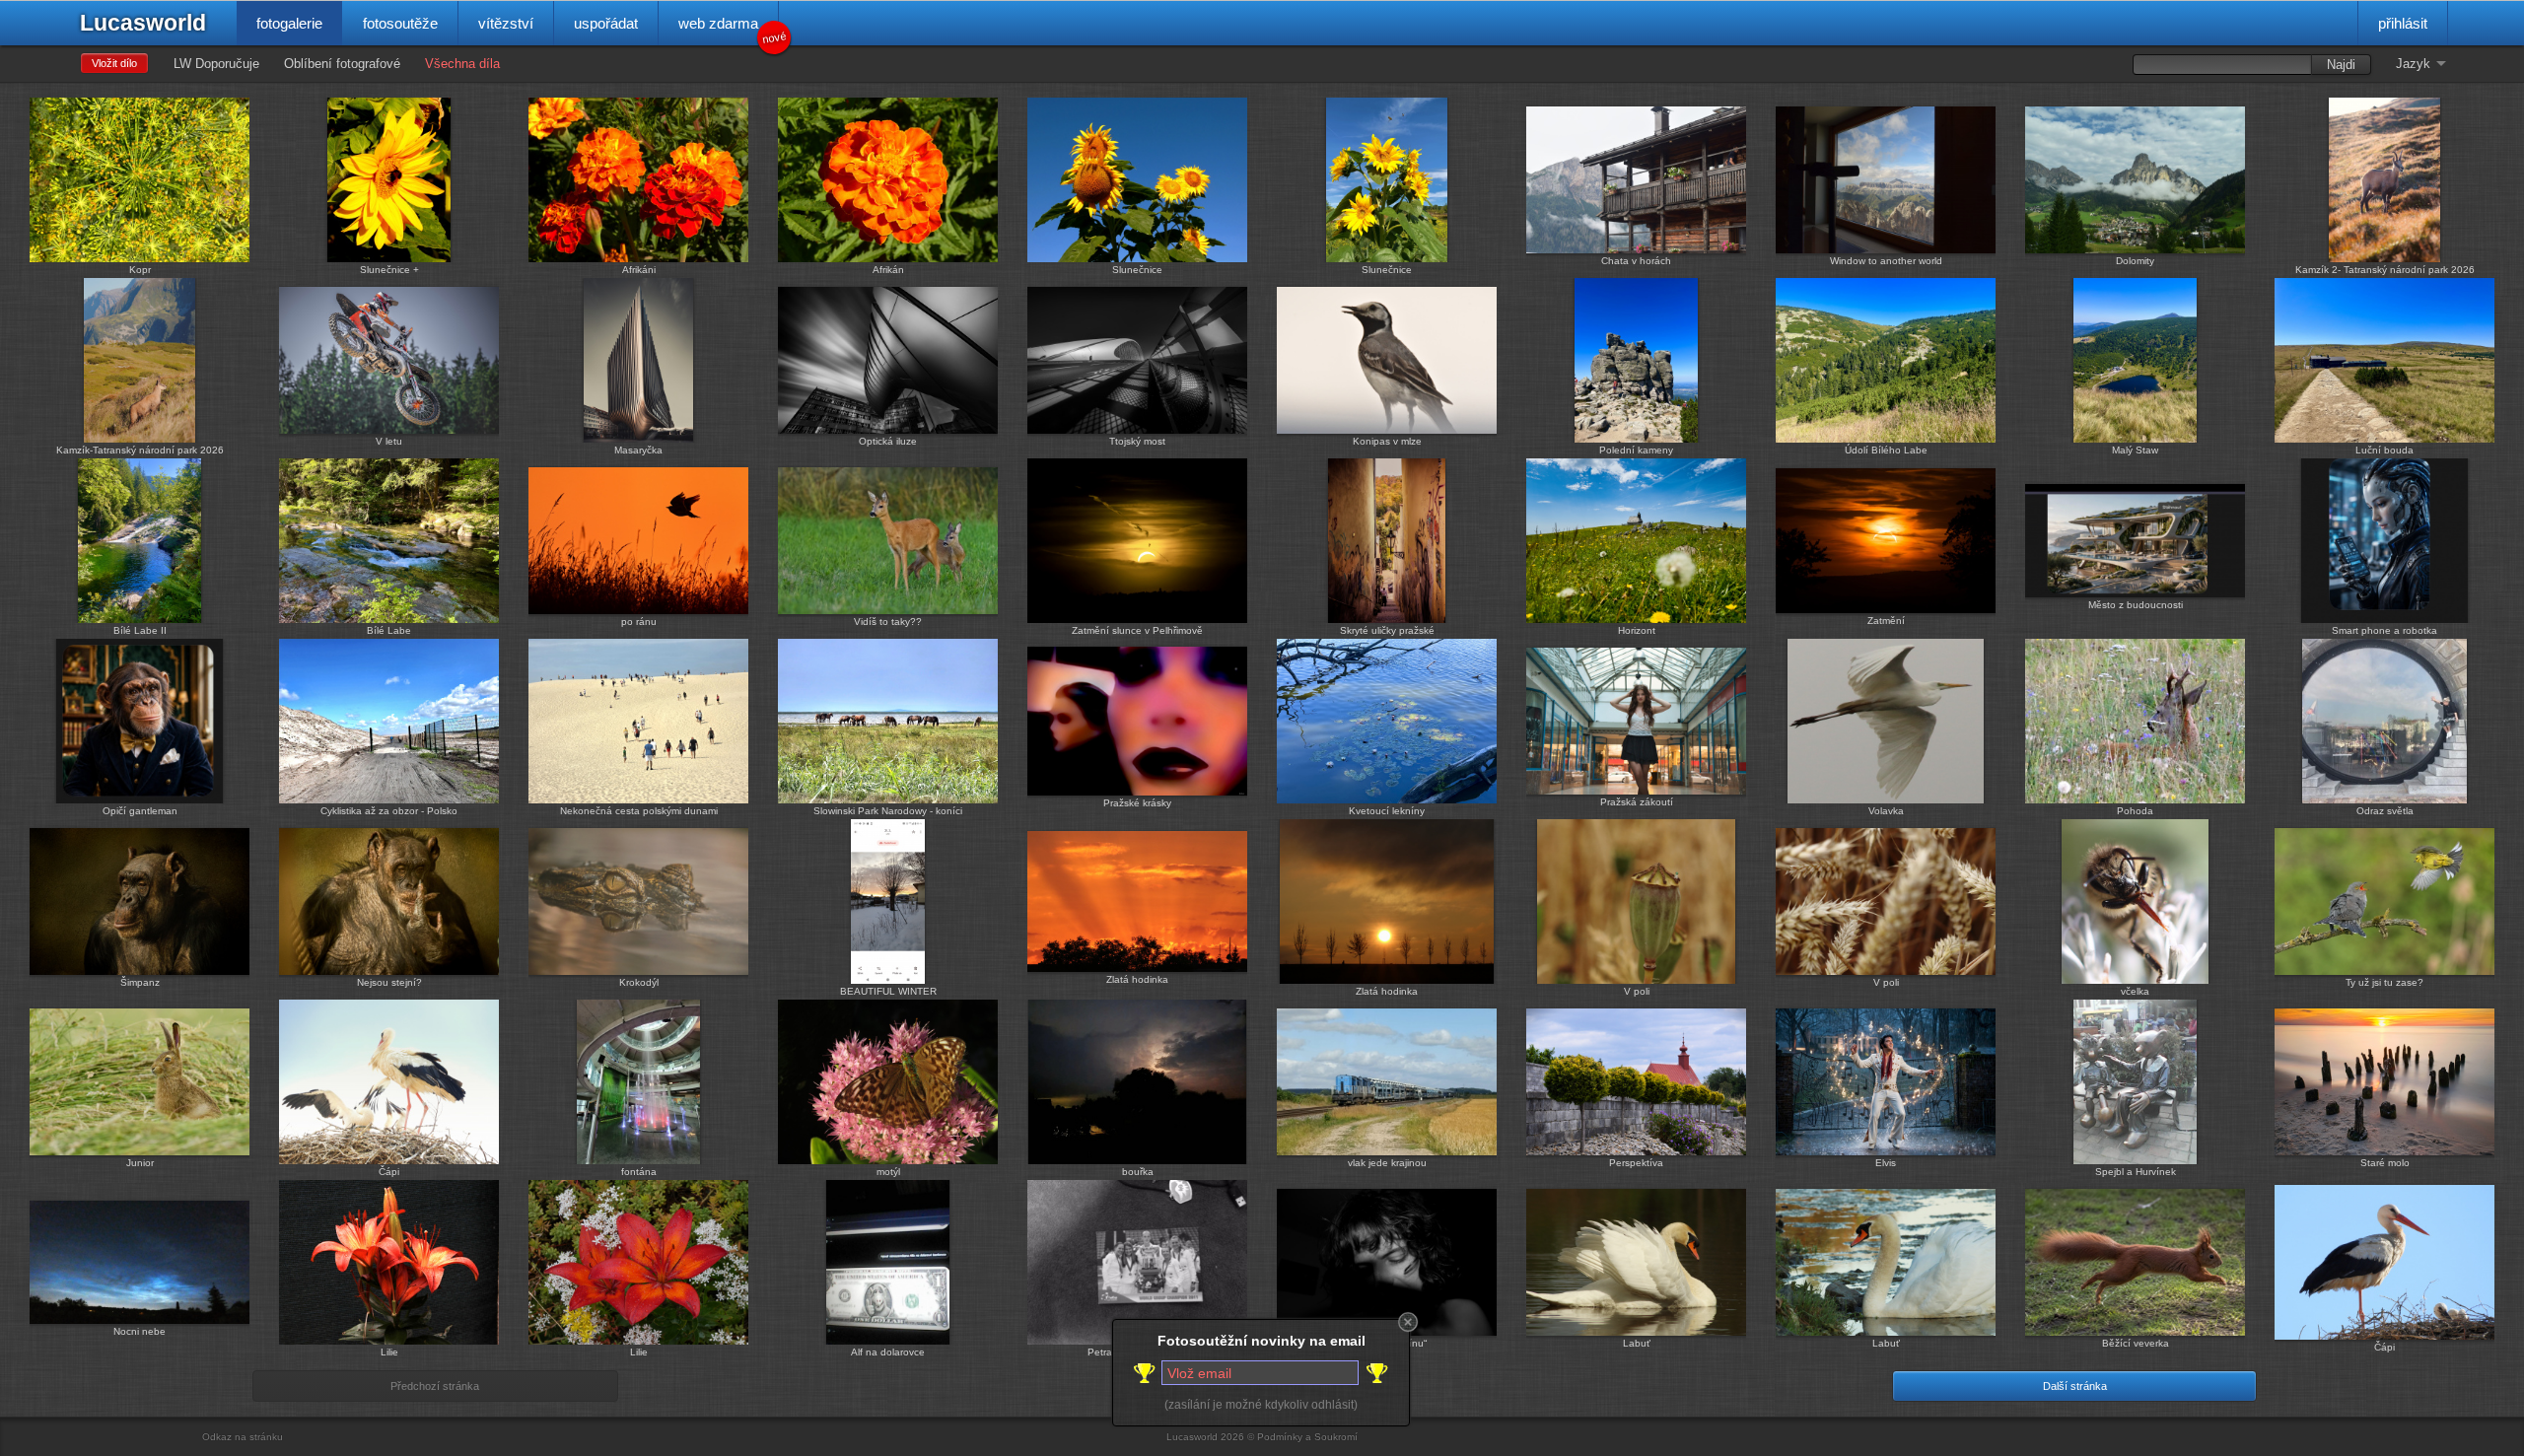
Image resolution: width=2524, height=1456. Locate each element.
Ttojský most (1137, 441)
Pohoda (2135, 811)
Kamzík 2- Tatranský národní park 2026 (2385, 270)
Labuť (1637, 1343)
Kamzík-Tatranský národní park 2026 (140, 450)
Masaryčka (638, 450)
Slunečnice (1137, 270)
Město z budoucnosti (2136, 605)
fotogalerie (289, 23)
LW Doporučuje (216, 64)
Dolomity (2135, 261)
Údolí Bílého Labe (1886, 450)
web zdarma (729, 30)
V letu (389, 441)
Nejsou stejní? (389, 982)
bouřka (1138, 1172)
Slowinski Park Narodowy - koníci (888, 811)
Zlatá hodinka (1137, 979)
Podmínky (1280, 1437)
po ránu (639, 622)
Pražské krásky (1137, 803)
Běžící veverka (2136, 1343)
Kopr (140, 270)
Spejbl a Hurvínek (2136, 1172)
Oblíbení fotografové (342, 64)
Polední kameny (1636, 450)
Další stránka (2075, 1386)
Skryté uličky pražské (1387, 630)
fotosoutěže (400, 23)
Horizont (1637, 630)
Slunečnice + (389, 270)
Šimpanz (140, 982)
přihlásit (2403, 23)
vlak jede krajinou (1387, 1163)
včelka (2135, 991)
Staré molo (2385, 1163)
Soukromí (1336, 1437)
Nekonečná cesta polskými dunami (639, 811)
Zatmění (1886, 621)
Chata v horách (1636, 261)
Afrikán (888, 270)
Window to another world (1886, 261)
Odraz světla (2385, 811)
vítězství (506, 23)
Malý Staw (2135, 450)
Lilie (389, 1352)
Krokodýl (639, 982)
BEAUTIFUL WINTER (888, 991)
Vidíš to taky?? (888, 622)
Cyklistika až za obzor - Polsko (389, 811)
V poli (1637, 991)
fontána (639, 1172)
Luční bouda (2384, 450)
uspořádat (606, 23)
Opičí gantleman (140, 811)
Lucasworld (143, 23)
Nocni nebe (140, 1331)
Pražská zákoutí (1637, 802)
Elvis (1886, 1163)
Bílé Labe (389, 630)
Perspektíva (1636, 1163)
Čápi (389, 1172)
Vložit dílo (114, 63)
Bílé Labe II (140, 630)
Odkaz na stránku (243, 1437)
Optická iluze (888, 441)
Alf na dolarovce (888, 1352)
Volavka (1886, 811)
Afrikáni (639, 270)
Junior (140, 1163)
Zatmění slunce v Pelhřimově (1137, 630)
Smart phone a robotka (2384, 630)
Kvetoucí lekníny (1387, 811)
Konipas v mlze (1387, 441)
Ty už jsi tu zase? (2384, 982)
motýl (888, 1172)
